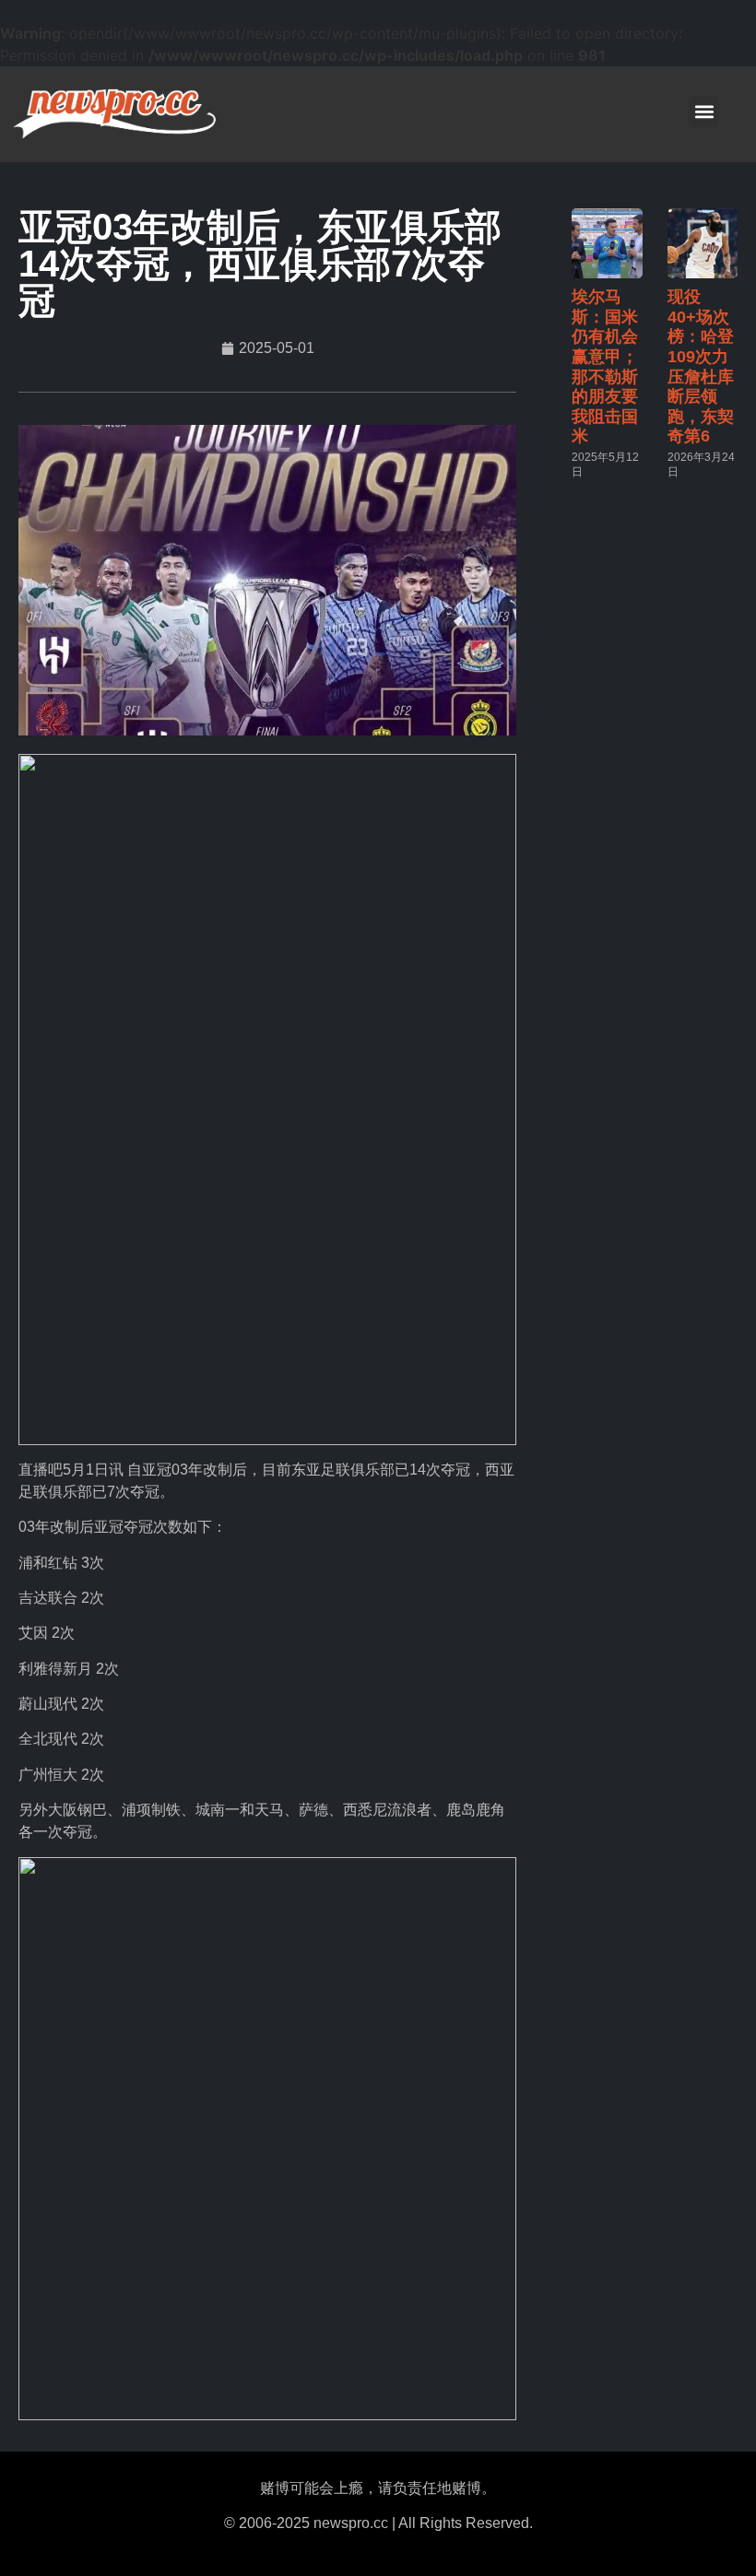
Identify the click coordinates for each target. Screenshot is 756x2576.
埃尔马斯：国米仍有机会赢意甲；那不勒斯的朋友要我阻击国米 (605, 366)
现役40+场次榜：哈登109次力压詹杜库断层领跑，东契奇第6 (701, 366)
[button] (704, 112)
